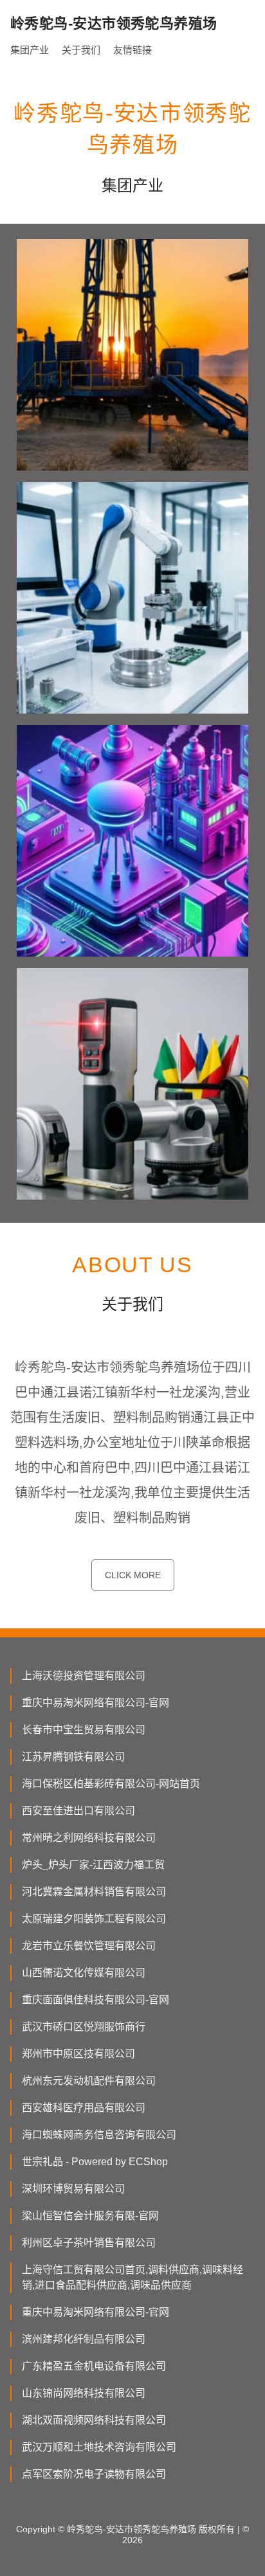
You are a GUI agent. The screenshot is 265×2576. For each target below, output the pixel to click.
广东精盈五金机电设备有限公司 (94, 2366)
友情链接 (132, 50)
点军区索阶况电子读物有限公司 (94, 2474)
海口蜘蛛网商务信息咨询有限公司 (99, 2135)
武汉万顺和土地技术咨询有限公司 (99, 2447)
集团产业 (30, 50)
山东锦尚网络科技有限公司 (84, 2393)
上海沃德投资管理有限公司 (84, 1676)
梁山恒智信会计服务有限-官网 (90, 2216)
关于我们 (81, 50)
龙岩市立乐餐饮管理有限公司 (89, 1946)
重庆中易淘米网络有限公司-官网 (96, 1703)
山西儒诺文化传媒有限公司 (84, 1973)
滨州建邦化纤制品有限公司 (84, 2339)
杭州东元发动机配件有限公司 (89, 2081)
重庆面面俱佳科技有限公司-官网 (96, 2000)
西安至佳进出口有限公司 (78, 1811)
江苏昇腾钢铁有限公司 (73, 1757)
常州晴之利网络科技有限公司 (89, 1838)
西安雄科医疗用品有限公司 (84, 2108)
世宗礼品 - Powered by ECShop (95, 2162)
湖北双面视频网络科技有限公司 (94, 2420)
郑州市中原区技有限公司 (78, 2054)
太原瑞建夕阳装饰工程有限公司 (94, 1919)
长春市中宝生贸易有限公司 (84, 1730)
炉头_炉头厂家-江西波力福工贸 (93, 1865)
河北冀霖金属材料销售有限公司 (94, 1892)
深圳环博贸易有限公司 (73, 2189)
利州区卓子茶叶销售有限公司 (89, 2243)
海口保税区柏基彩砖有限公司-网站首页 (111, 1784)
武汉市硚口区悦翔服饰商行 (84, 2027)
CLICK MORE (133, 1575)
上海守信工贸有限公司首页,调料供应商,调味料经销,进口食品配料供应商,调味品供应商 (132, 2277)
